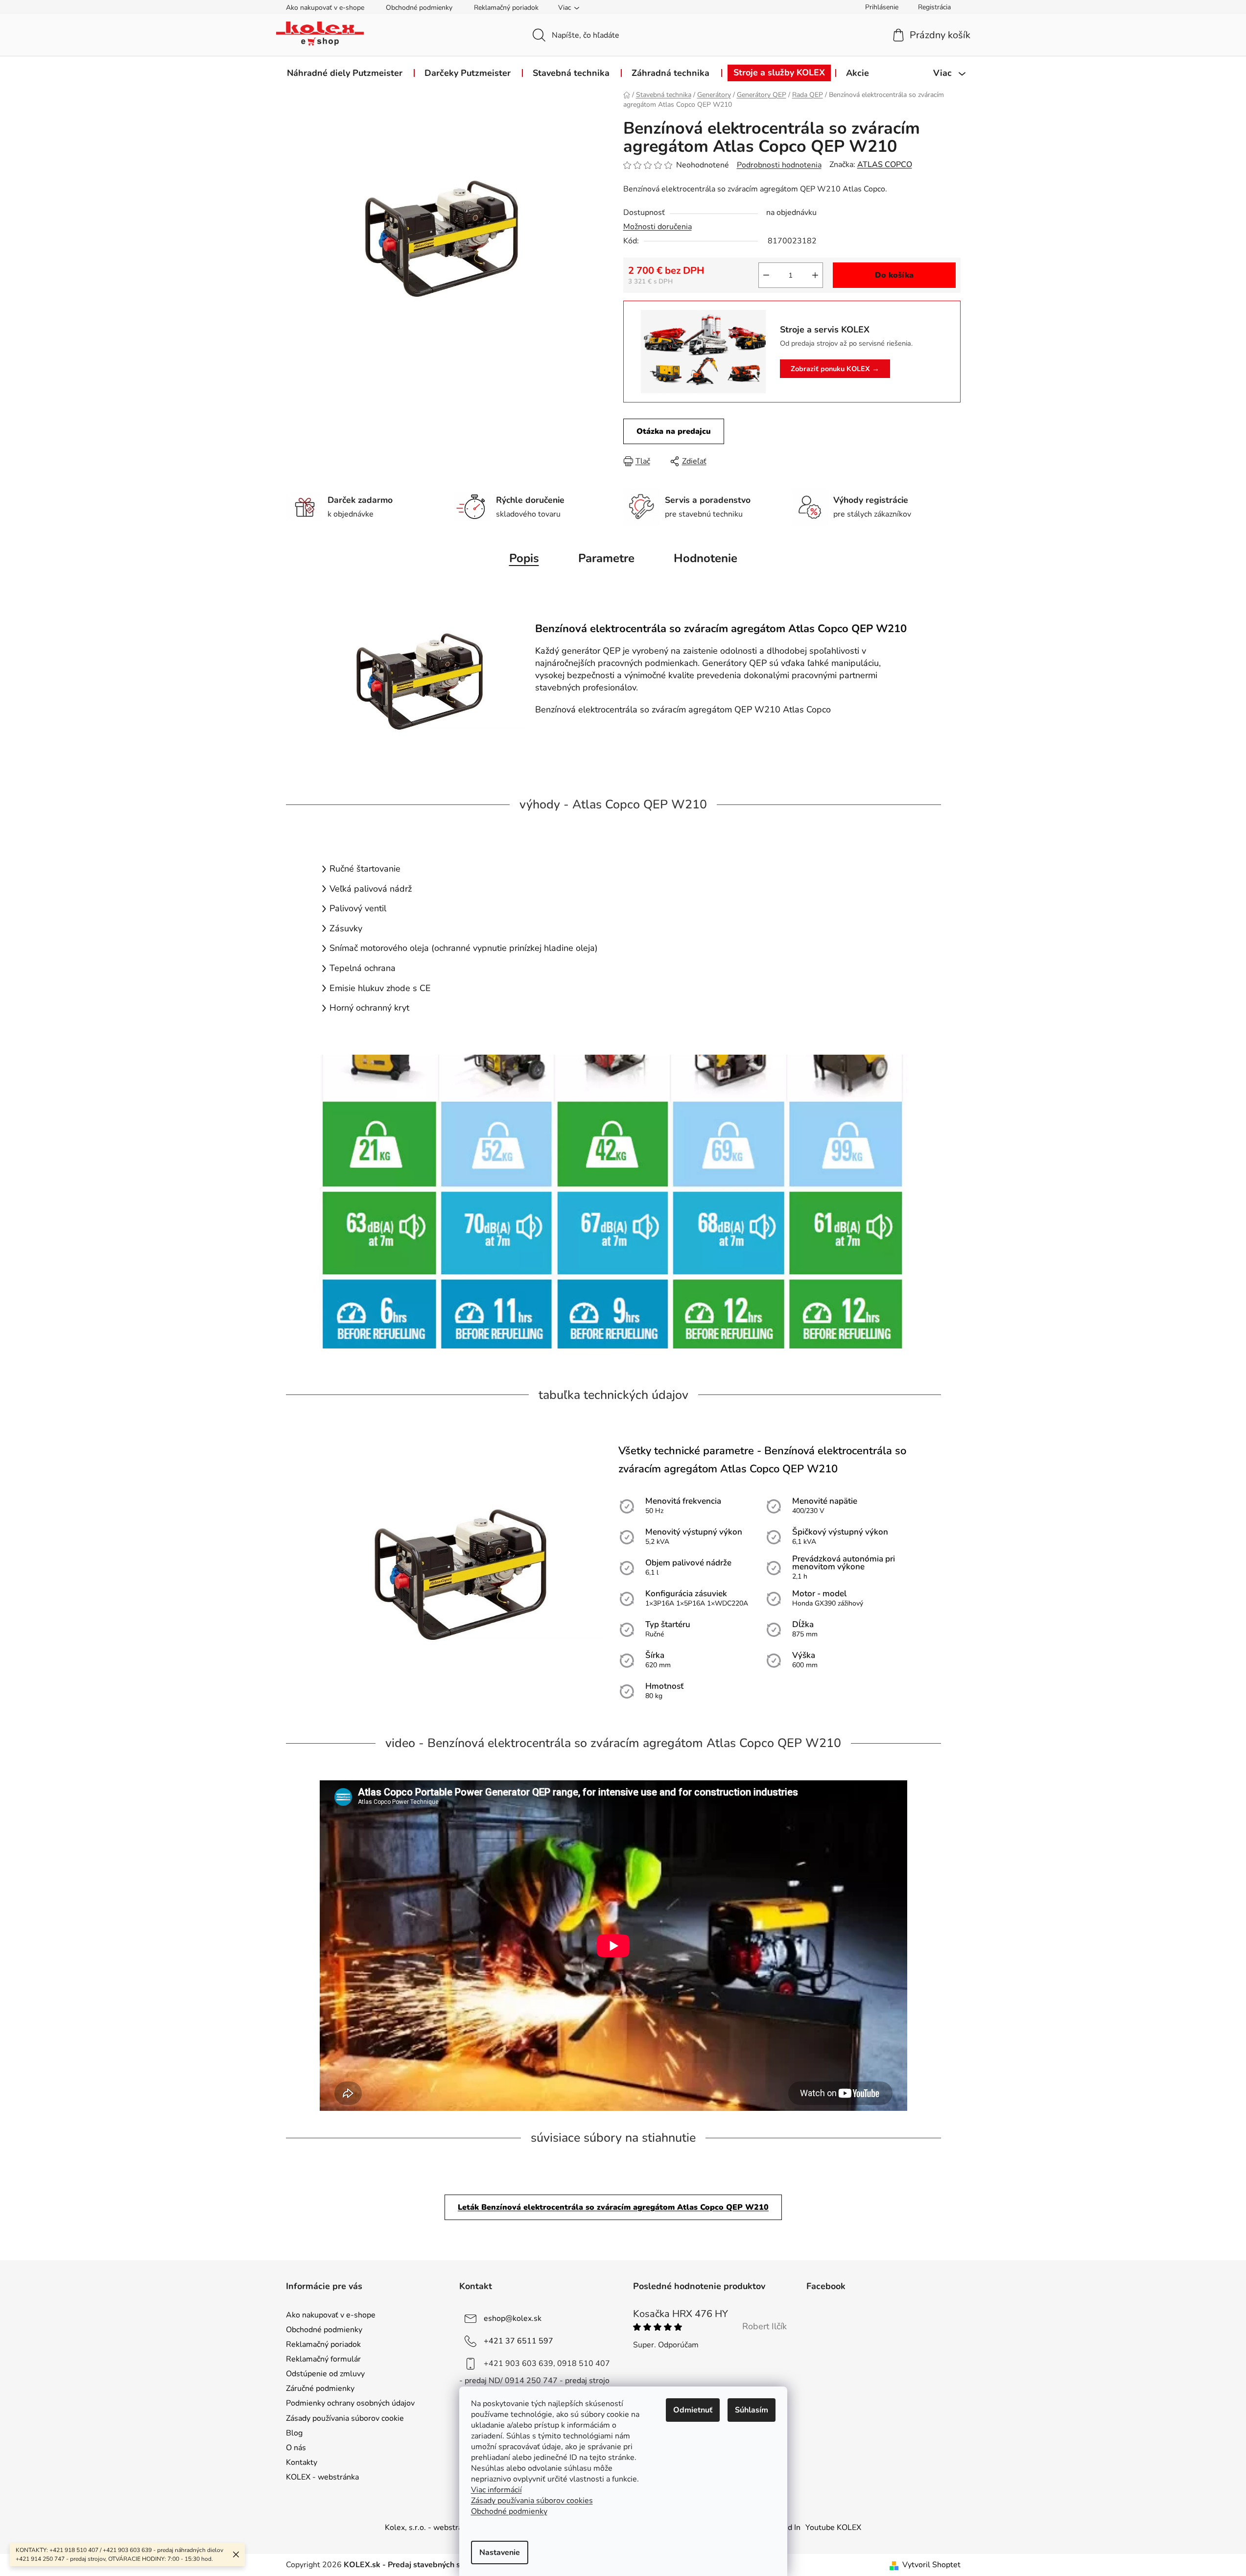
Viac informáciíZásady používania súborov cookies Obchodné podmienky (532, 2501)
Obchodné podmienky (419, 8)
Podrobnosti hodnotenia (779, 165)
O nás (296, 2448)
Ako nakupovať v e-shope (325, 8)
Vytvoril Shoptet (931, 2565)
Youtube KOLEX (833, 2528)
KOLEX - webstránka (322, 2477)
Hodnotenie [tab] (705, 558)
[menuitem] (345, 73)
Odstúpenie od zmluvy (325, 2374)
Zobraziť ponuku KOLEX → (835, 369)
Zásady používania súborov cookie (345, 2418)
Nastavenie (500, 2552)
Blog (294, 2433)
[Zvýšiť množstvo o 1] (815, 275)
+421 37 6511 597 (518, 2340)
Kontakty (302, 2462)
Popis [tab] (524, 558)
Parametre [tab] (606, 558)
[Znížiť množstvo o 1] (766, 275)
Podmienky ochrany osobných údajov (350, 2403)
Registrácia (934, 7)
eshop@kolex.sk (513, 2318)
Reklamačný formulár (323, 2359)
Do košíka (894, 275)
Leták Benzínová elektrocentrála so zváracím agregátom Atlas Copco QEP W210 (613, 2207)
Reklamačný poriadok (506, 8)
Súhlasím (752, 2410)
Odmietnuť (693, 2410)
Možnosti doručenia (658, 227)
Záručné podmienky (320, 2388)
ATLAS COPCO (885, 165)
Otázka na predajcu (674, 431)
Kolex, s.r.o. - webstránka (430, 2528)
